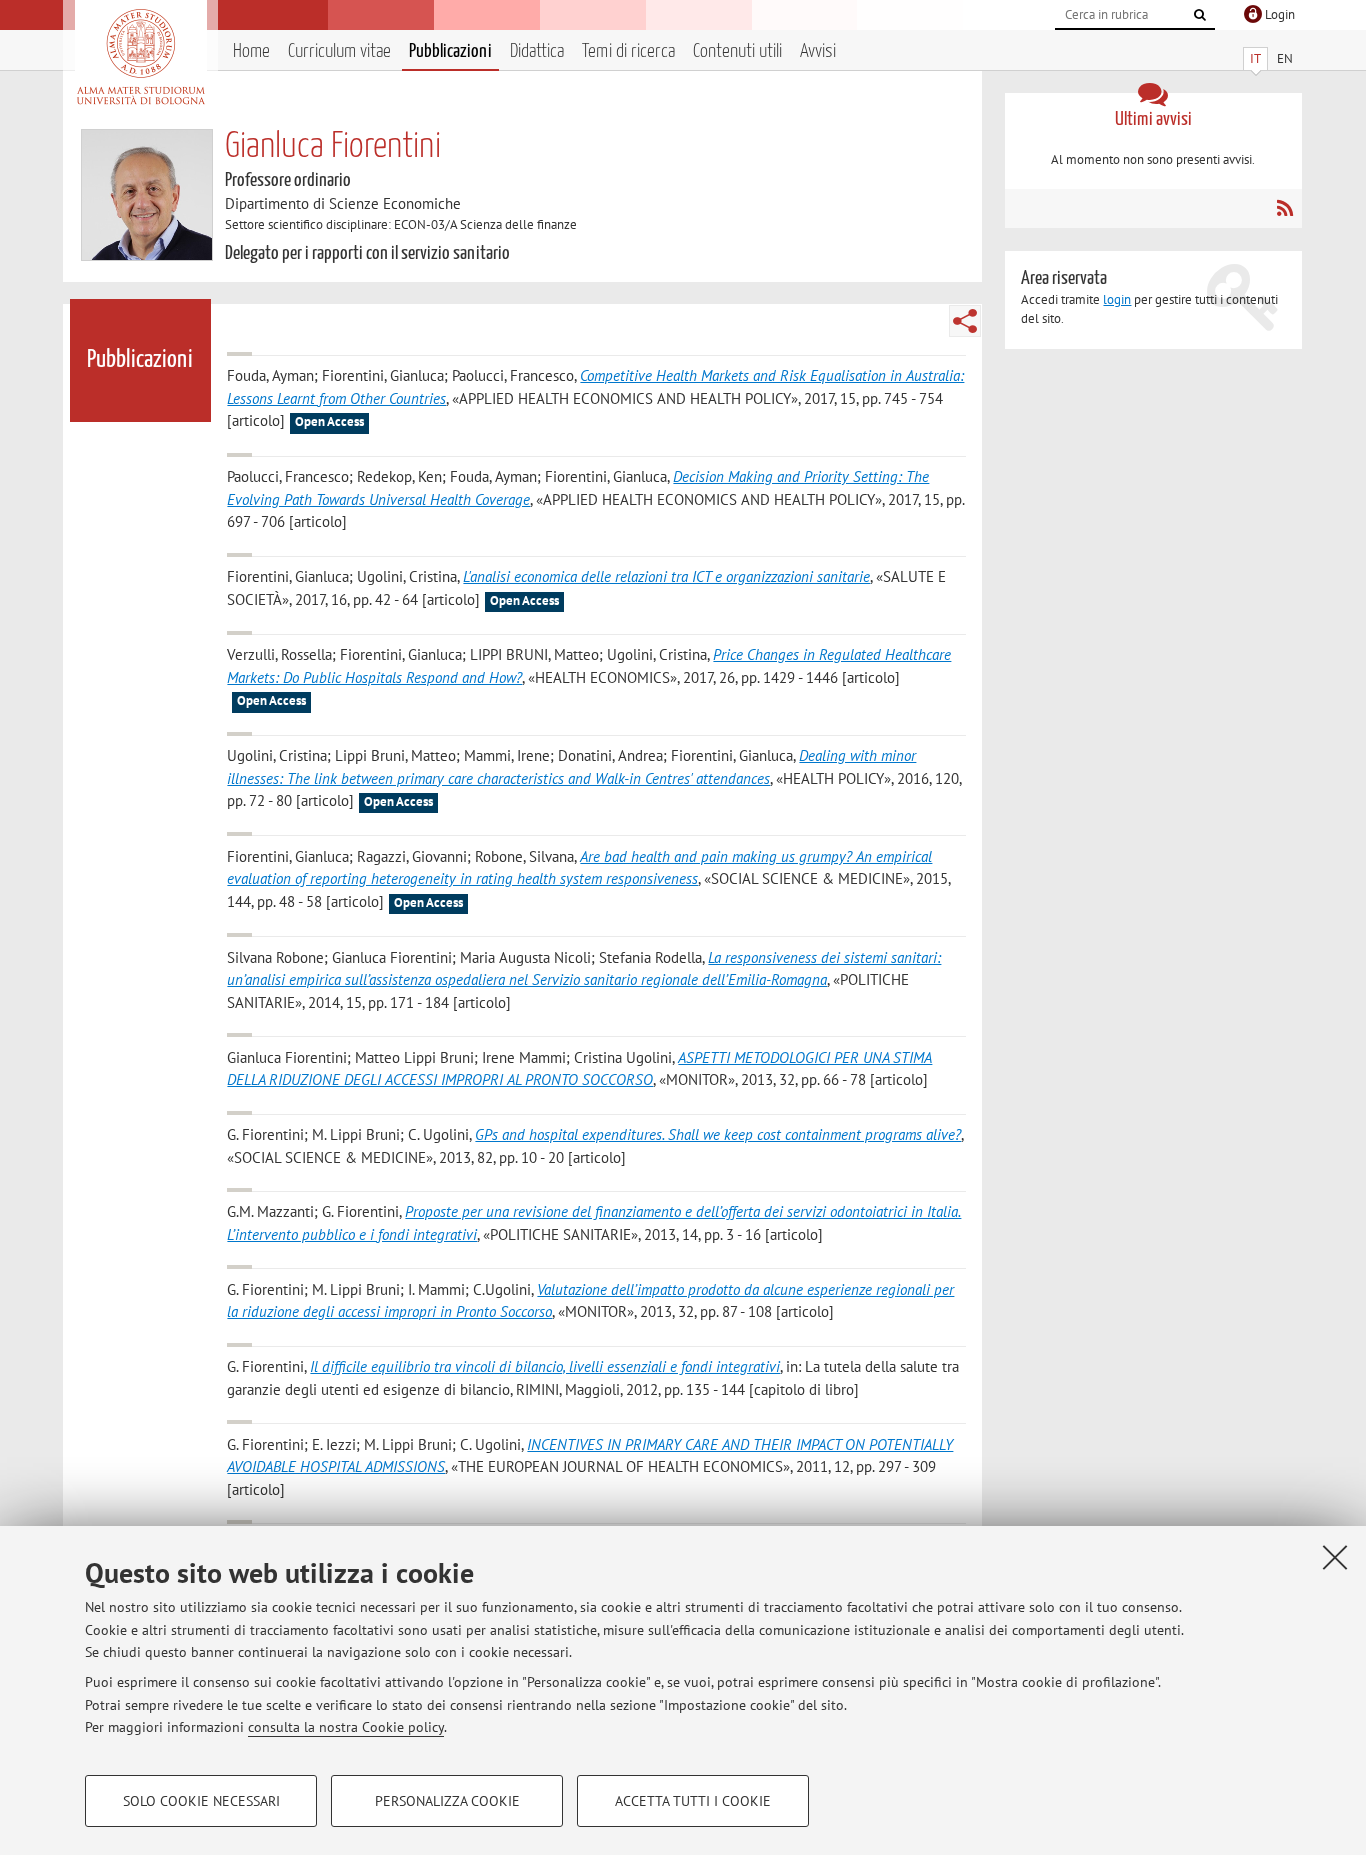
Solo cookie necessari (201, 1801)
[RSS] (1284, 208)
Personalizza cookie (447, 1801)
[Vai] (1200, 15)
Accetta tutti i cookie (693, 1801)
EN (1285, 58)
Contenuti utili (737, 51)
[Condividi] (965, 321)
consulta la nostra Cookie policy (346, 1727)
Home (251, 51)
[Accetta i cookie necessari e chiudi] (1335, 1557)
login (1117, 299)
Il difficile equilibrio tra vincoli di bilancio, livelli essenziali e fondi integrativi (545, 1366)
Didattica (537, 51)
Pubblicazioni (450, 51)
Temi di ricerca (628, 51)
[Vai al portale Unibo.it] (140, 57)
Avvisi (818, 51)
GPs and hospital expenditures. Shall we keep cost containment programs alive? (718, 1134)
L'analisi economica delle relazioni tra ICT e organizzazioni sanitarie (666, 576)
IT (1255, 58)
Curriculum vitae (339, 51)
